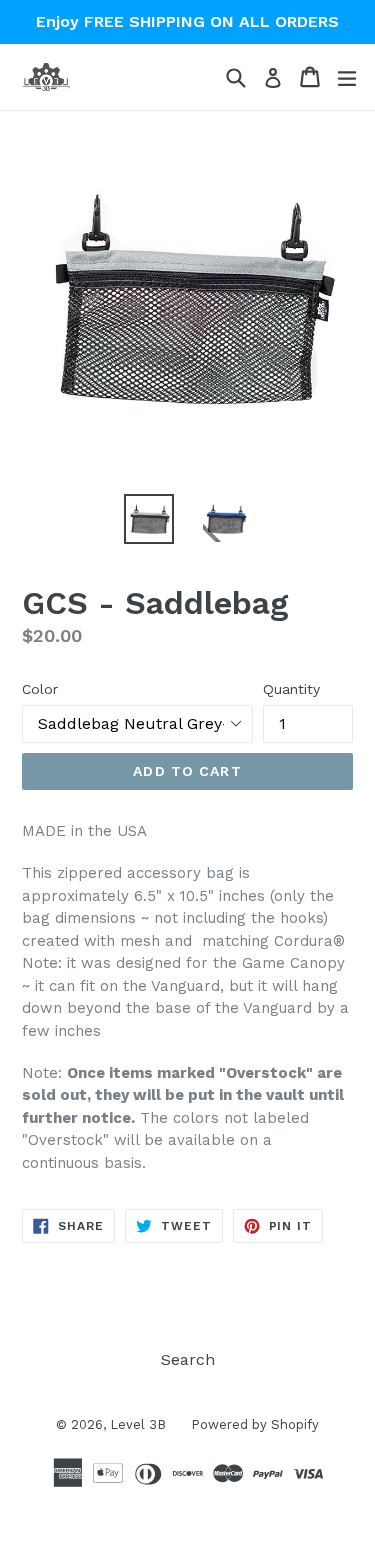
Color (40, 689)
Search (188, 1359)
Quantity (291, 689)
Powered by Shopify (255, 1424)
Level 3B (138, 1424)
